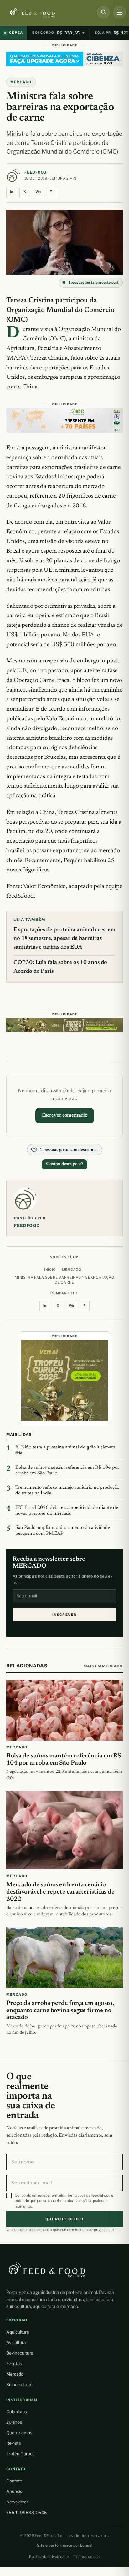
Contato (14, 2481)
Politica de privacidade (49, 2557)
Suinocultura (19, 2385)
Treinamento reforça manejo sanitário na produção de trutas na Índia (67, 1491)
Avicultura (16, 2342)
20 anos (14, 2422)
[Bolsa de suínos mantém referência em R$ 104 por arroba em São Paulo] (64, 1710)
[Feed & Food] (46, 13)
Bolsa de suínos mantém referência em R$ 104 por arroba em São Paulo (67, 1471)
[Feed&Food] (47, 2269)
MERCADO (21, 82)
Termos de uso (87, 2557)
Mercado (15, 2374)
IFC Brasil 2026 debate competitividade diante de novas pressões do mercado (67, 1511)
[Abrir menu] (120, 12)
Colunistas (17, 2412)
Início (50, 1270)
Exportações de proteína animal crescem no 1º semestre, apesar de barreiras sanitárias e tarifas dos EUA (64, 939)
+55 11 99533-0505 (27, 2513)
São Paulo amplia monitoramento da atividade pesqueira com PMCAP (63, 1531)
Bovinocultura (20, 2353)
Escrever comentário (65, 1116)
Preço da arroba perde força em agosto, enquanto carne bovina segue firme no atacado (60, 2011)
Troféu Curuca (20, 2454)
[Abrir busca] (103, 12)
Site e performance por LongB (64, 2545)
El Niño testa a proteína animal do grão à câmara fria (65, 1450)
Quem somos (19, 2433)
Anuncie (14, 2491)
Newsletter (17, 2502)
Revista (13, 2443)
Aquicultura (18, 2332)
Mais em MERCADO (103, 1666)
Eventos (14, 2364)
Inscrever (64, 1615)
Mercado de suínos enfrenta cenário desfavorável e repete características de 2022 (60, 1892)
